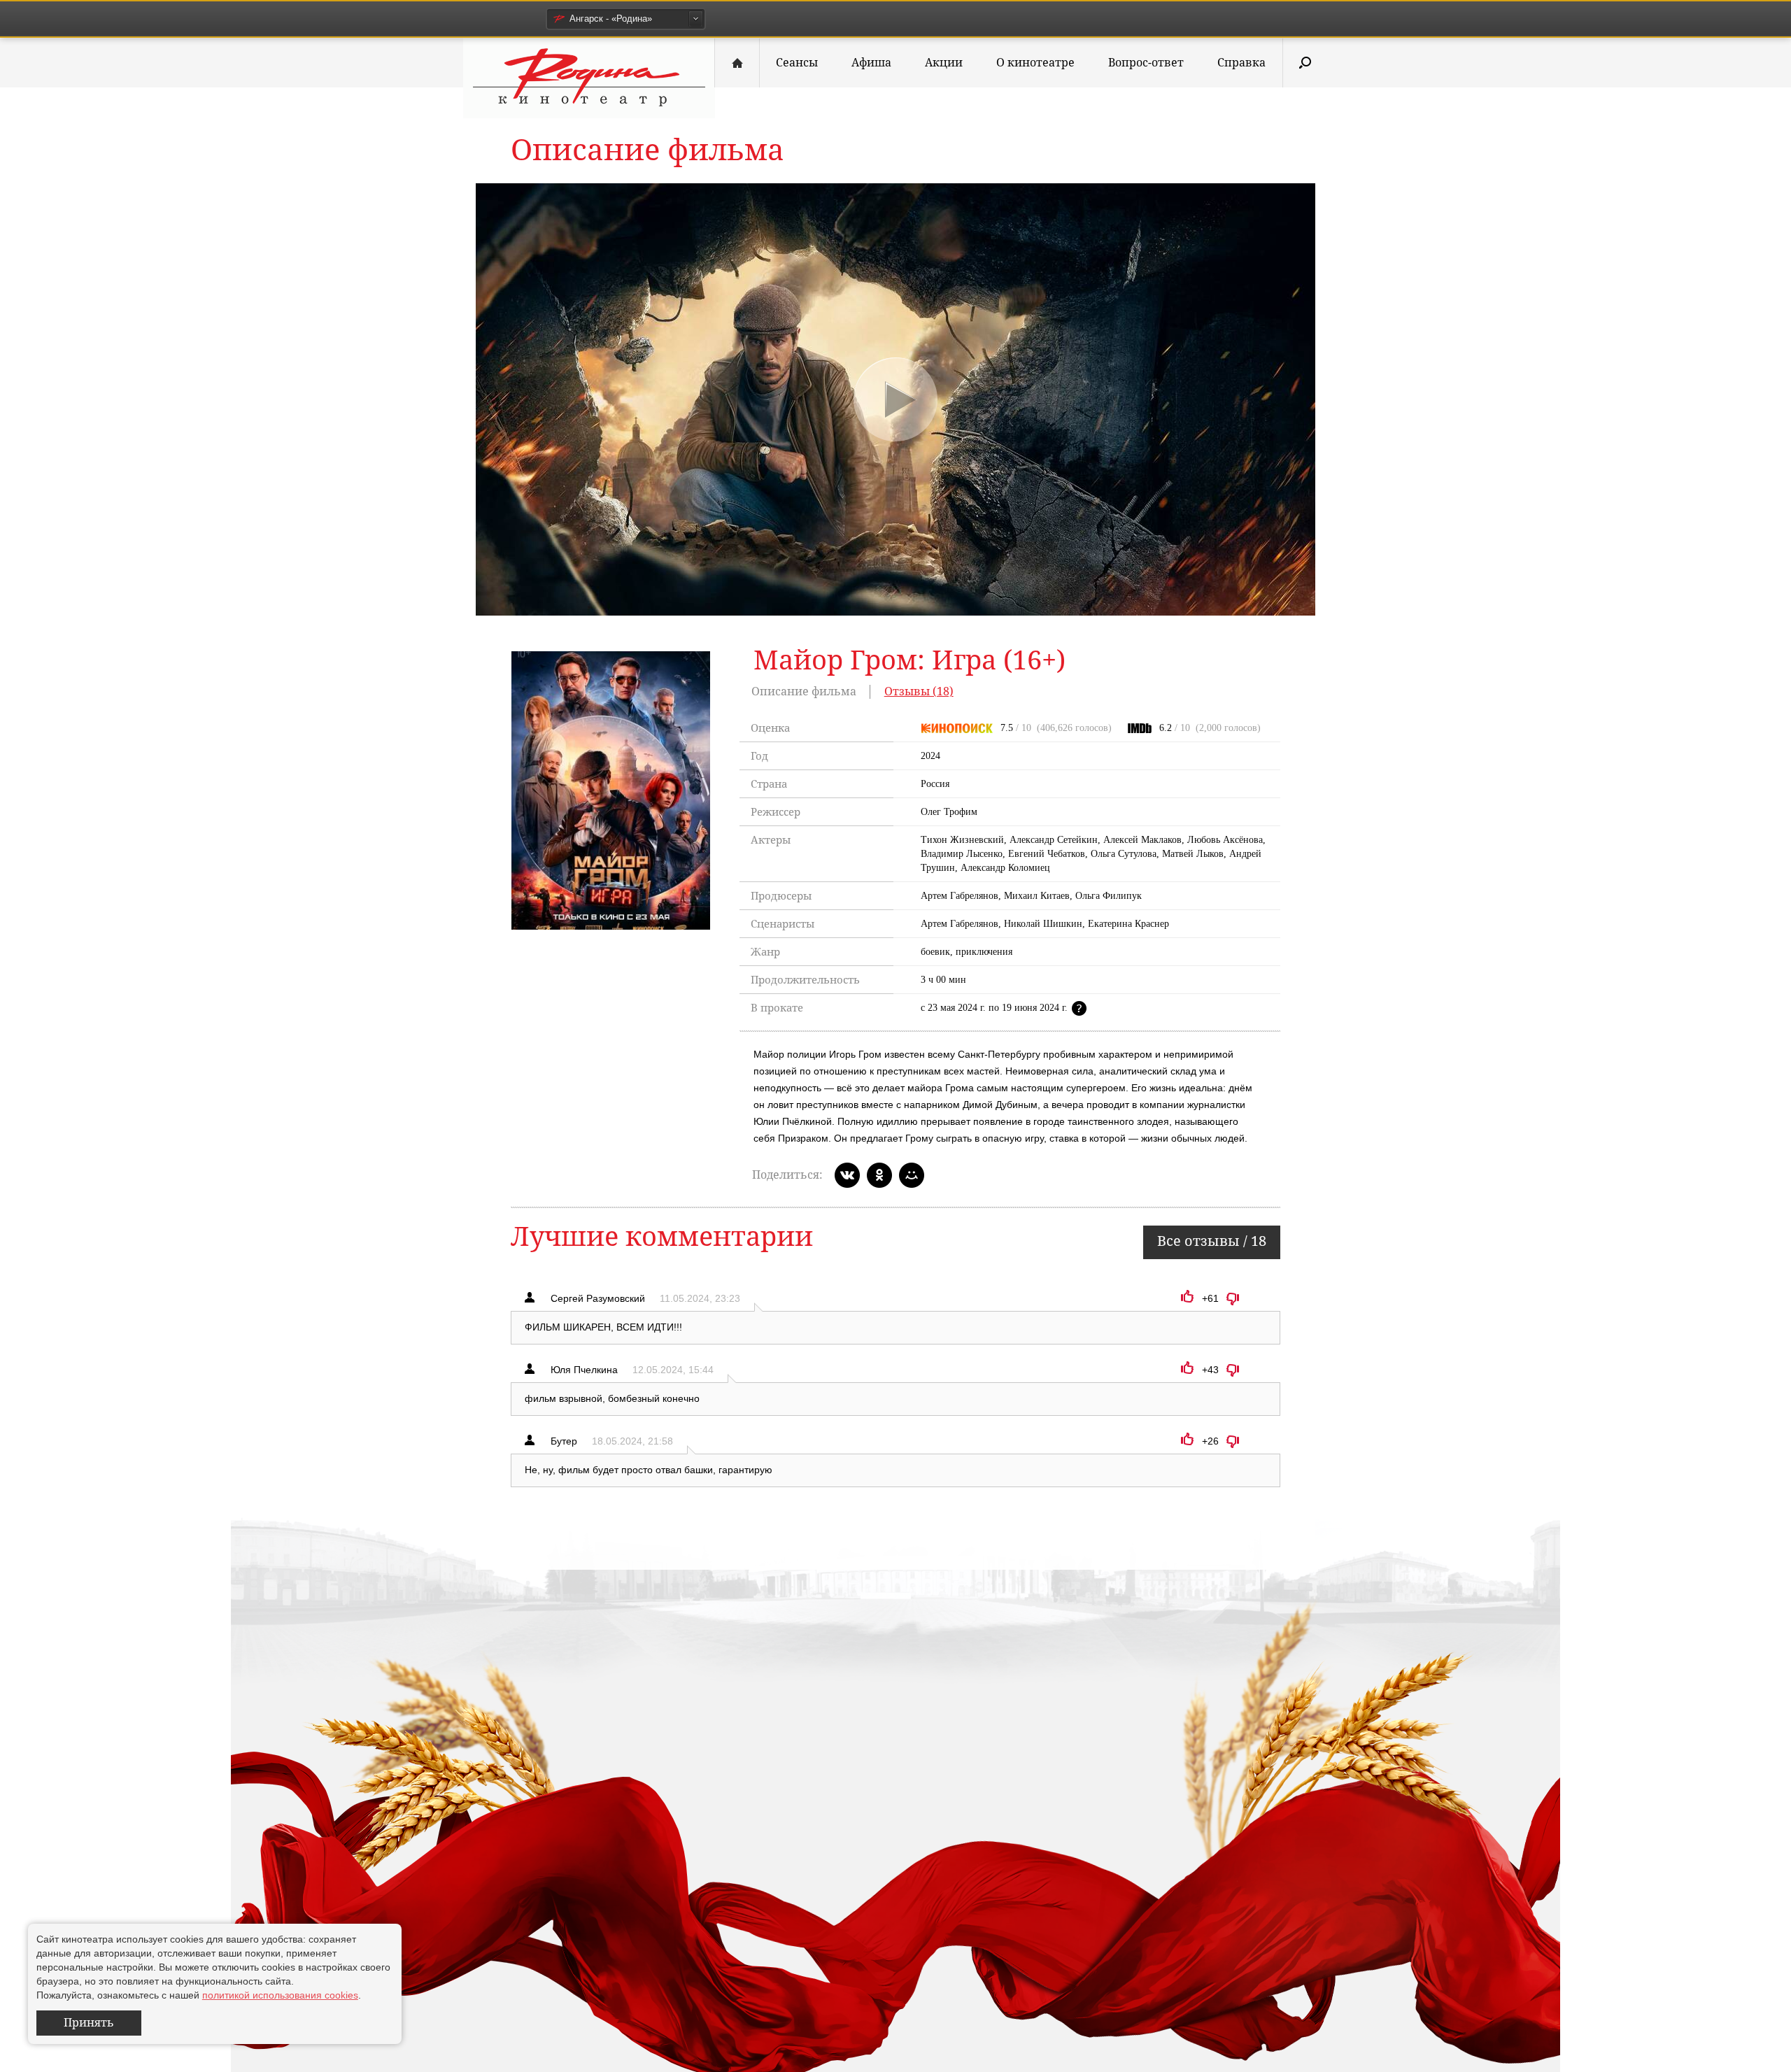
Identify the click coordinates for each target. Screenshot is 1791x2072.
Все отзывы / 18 (1212, 1241)
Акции (944, 63)
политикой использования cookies (280, 1995)
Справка (1241, 63)
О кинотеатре (1035, 63)
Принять (89, 2023)
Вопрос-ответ (1146, 63)
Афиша (871, 63)
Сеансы (797, 63)
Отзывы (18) (919, 691)
